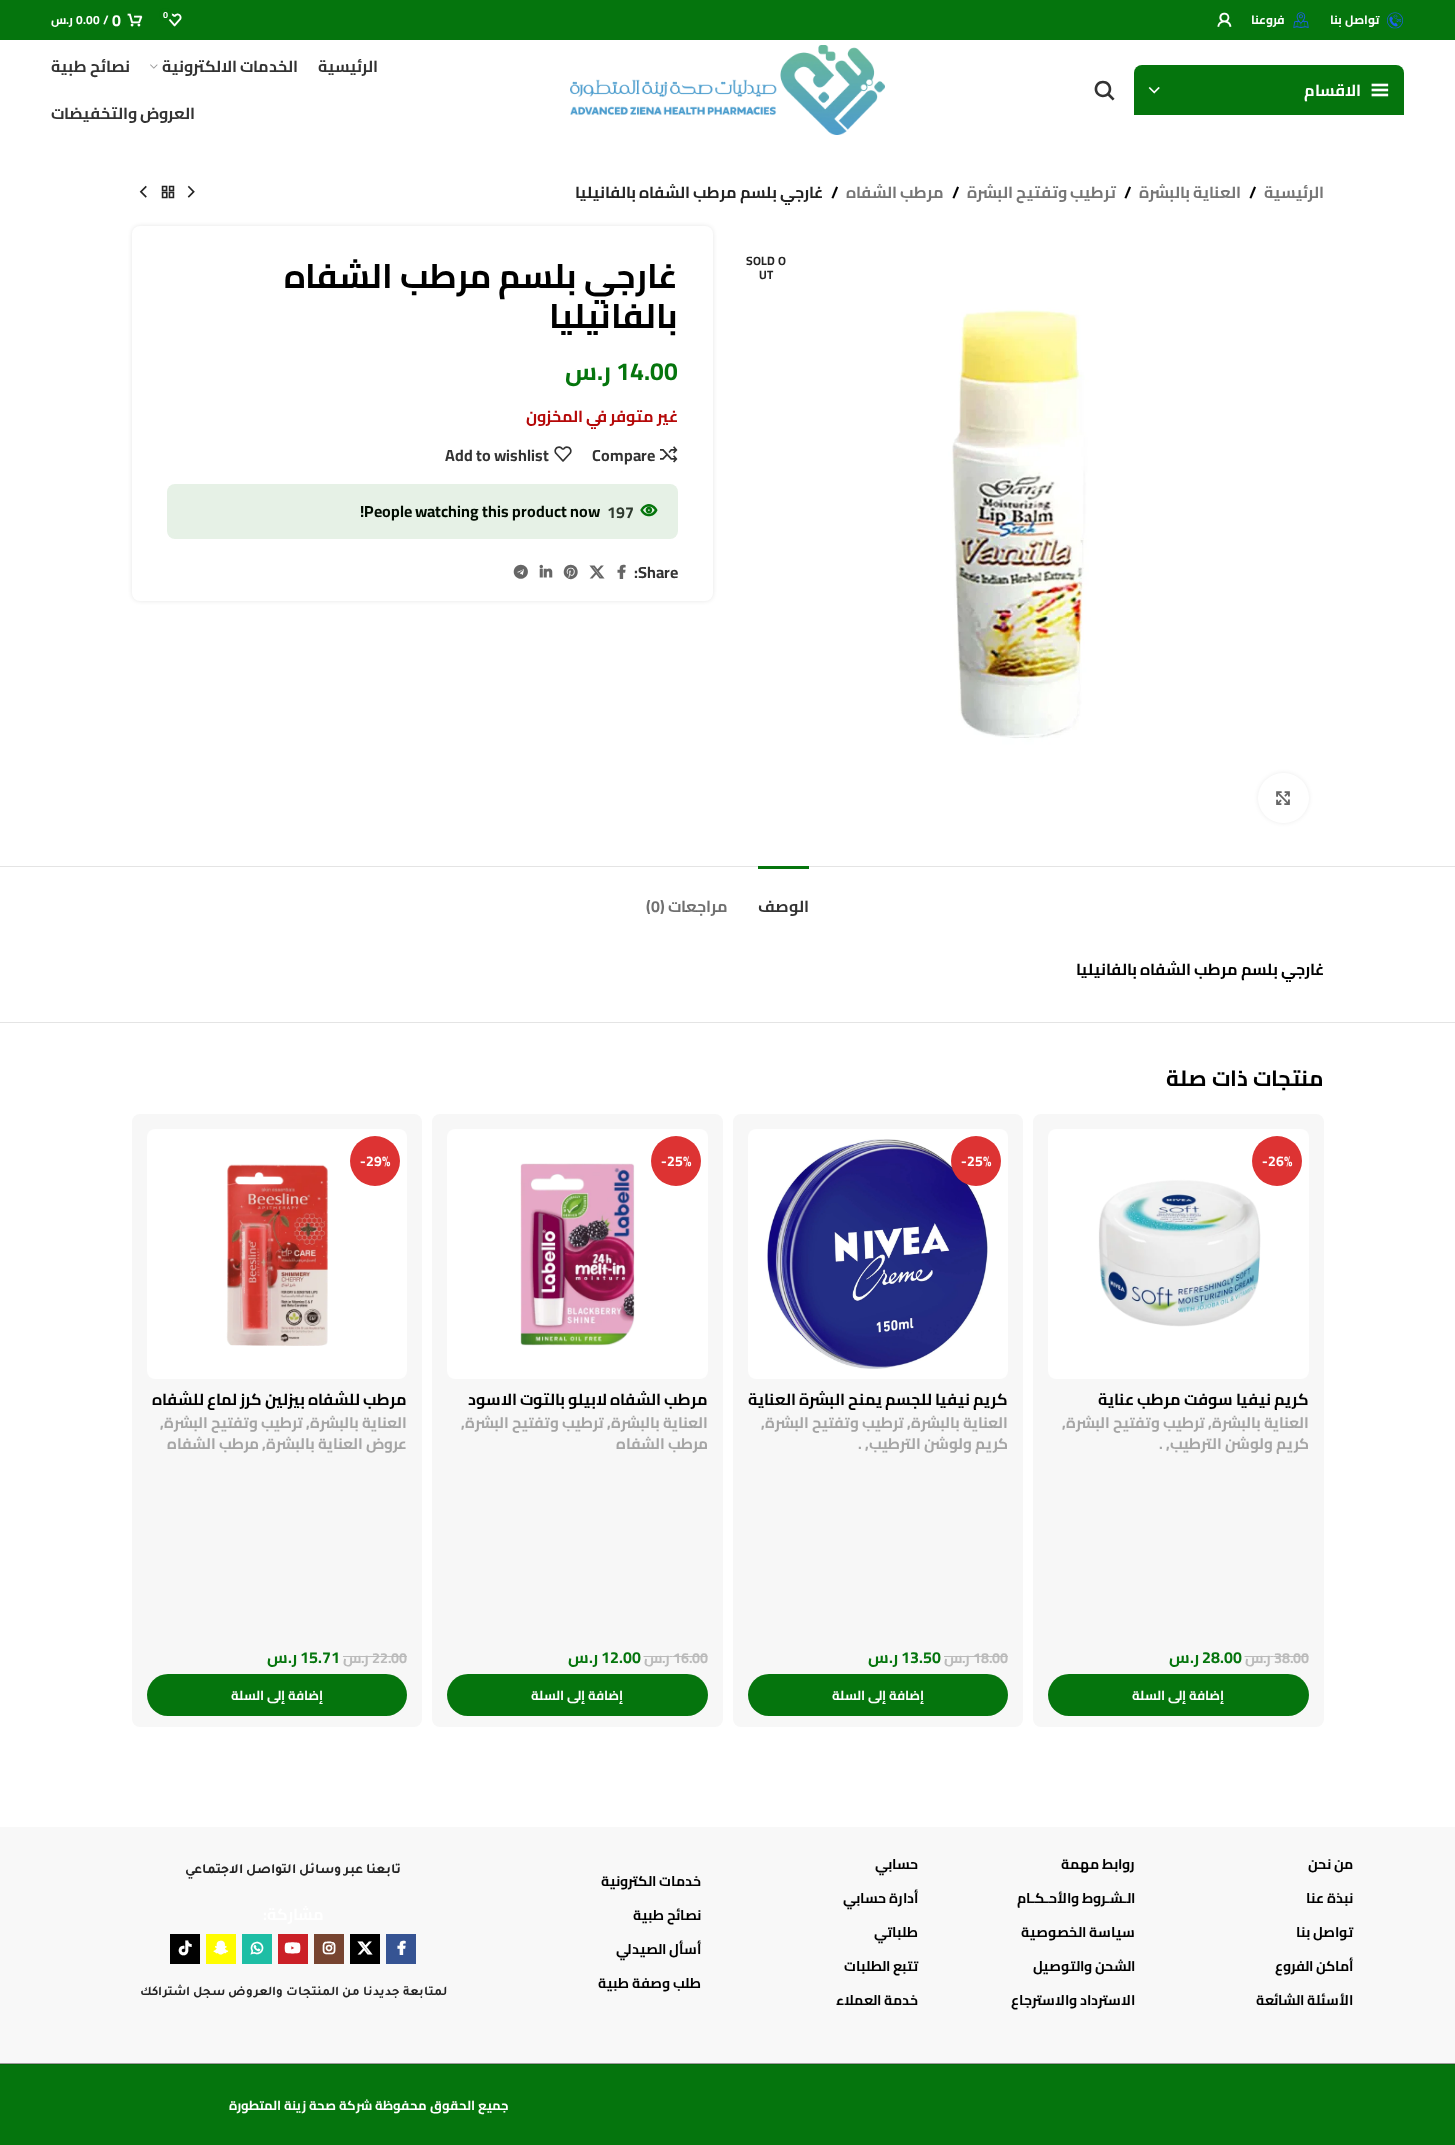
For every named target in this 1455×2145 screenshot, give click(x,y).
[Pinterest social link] (571, 572)
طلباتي (896, 1932)
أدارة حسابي (880, 1898)
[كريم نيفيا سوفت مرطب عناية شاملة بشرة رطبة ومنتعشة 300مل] (1178, 1254)
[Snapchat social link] (221, 1949)
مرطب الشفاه (895, 193)
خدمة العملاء (877, 2000)
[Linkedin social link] (546, 572)
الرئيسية (1294, 193)
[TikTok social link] (185, 1949)
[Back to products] (168, 193)
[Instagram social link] (329, 1949)
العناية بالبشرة (1190, 193)
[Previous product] (192, 193)
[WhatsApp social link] (257, 1949)
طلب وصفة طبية (649, 1983)
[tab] (783, 896)
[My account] (1224, 20)
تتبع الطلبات (881, 1966)
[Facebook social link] (622, 572)
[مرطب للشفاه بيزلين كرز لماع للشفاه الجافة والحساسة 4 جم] (277, 1254)
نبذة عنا (1329, 1898)
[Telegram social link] (521, 572)
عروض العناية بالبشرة (336, 1443)
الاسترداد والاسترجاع (1073, 2000)
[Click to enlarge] (1283, 798)
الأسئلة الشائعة (1304, 2000)
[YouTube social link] (293, 1949)
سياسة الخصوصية (1078, 1932)
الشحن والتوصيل (1084, 1966)
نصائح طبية (667, 1915)
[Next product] (144, 193)
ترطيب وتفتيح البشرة (1041, 193)
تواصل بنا (1324, 1932)
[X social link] (597, 572)
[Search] (1104, 90)
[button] (1178, 1695)
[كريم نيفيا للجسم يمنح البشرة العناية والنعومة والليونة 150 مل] (878, 1254)
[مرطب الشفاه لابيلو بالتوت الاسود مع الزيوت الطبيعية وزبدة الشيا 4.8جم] (577, 1254)
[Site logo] (728, 88)
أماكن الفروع (1313, 1966)
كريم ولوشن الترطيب (1239, 1443)
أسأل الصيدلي (658, 1949)
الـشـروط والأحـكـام (1076, 1898)
